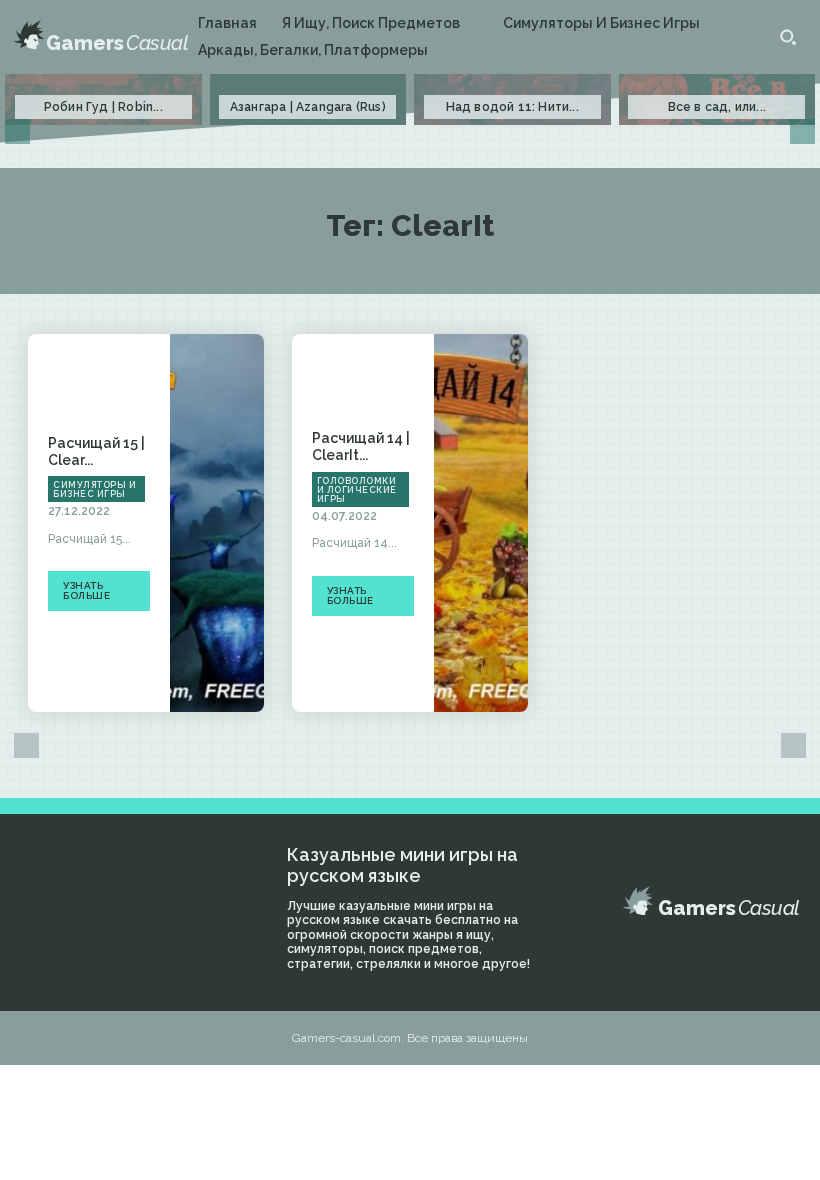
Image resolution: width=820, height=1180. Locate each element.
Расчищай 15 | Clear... (96, 451)
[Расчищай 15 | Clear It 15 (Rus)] (217, 523)
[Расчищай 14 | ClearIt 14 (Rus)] (481, 523)
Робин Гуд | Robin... (103, 107)
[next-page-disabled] (802, 131)
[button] (788, 37)
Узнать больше (86, 590)
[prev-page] (17, 131)
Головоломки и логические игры (357, 490)
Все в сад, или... (717, 107)
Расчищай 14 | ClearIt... (361, 446)
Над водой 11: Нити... (512, 107)
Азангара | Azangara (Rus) (308, 107)
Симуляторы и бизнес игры (94, 489)
